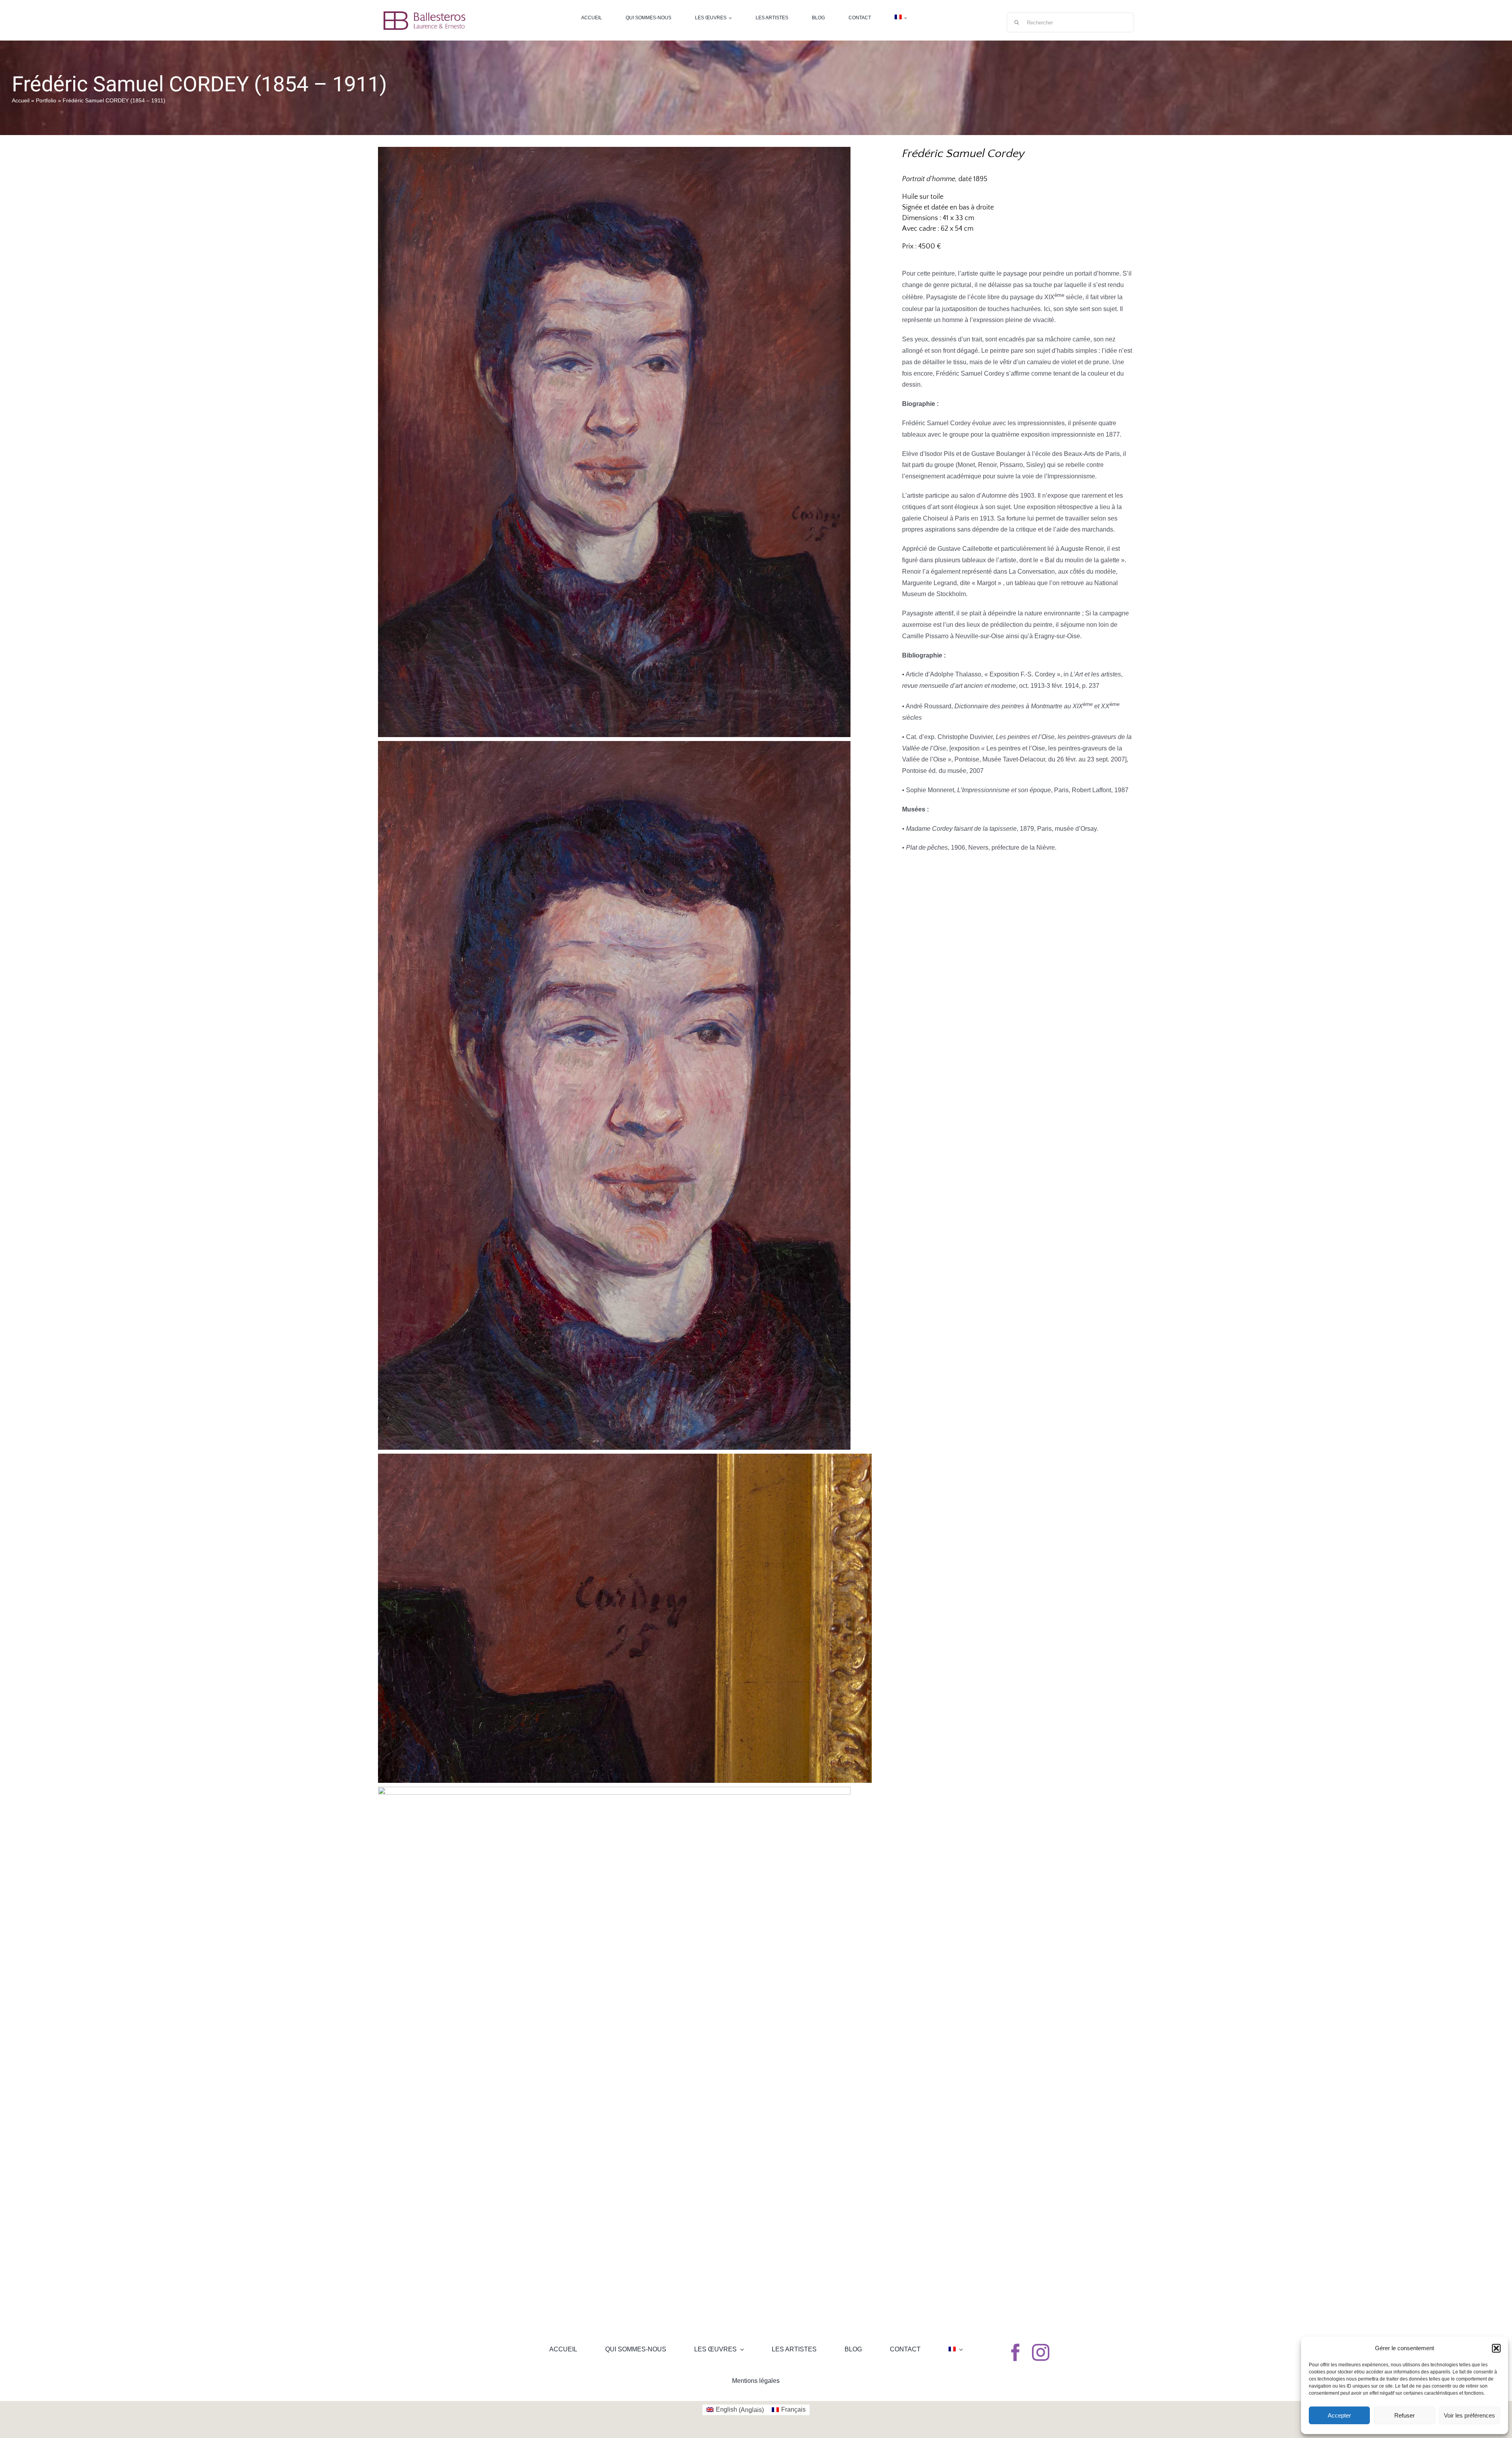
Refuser (1405, 2415)
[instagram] (1041, 2353)
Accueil (21, 100)
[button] (1496, 2348)
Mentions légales (756, 2381)
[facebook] (1015, 2353)
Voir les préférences (1469, 2415)
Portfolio (46, 100)
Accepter (1339, 2415)
